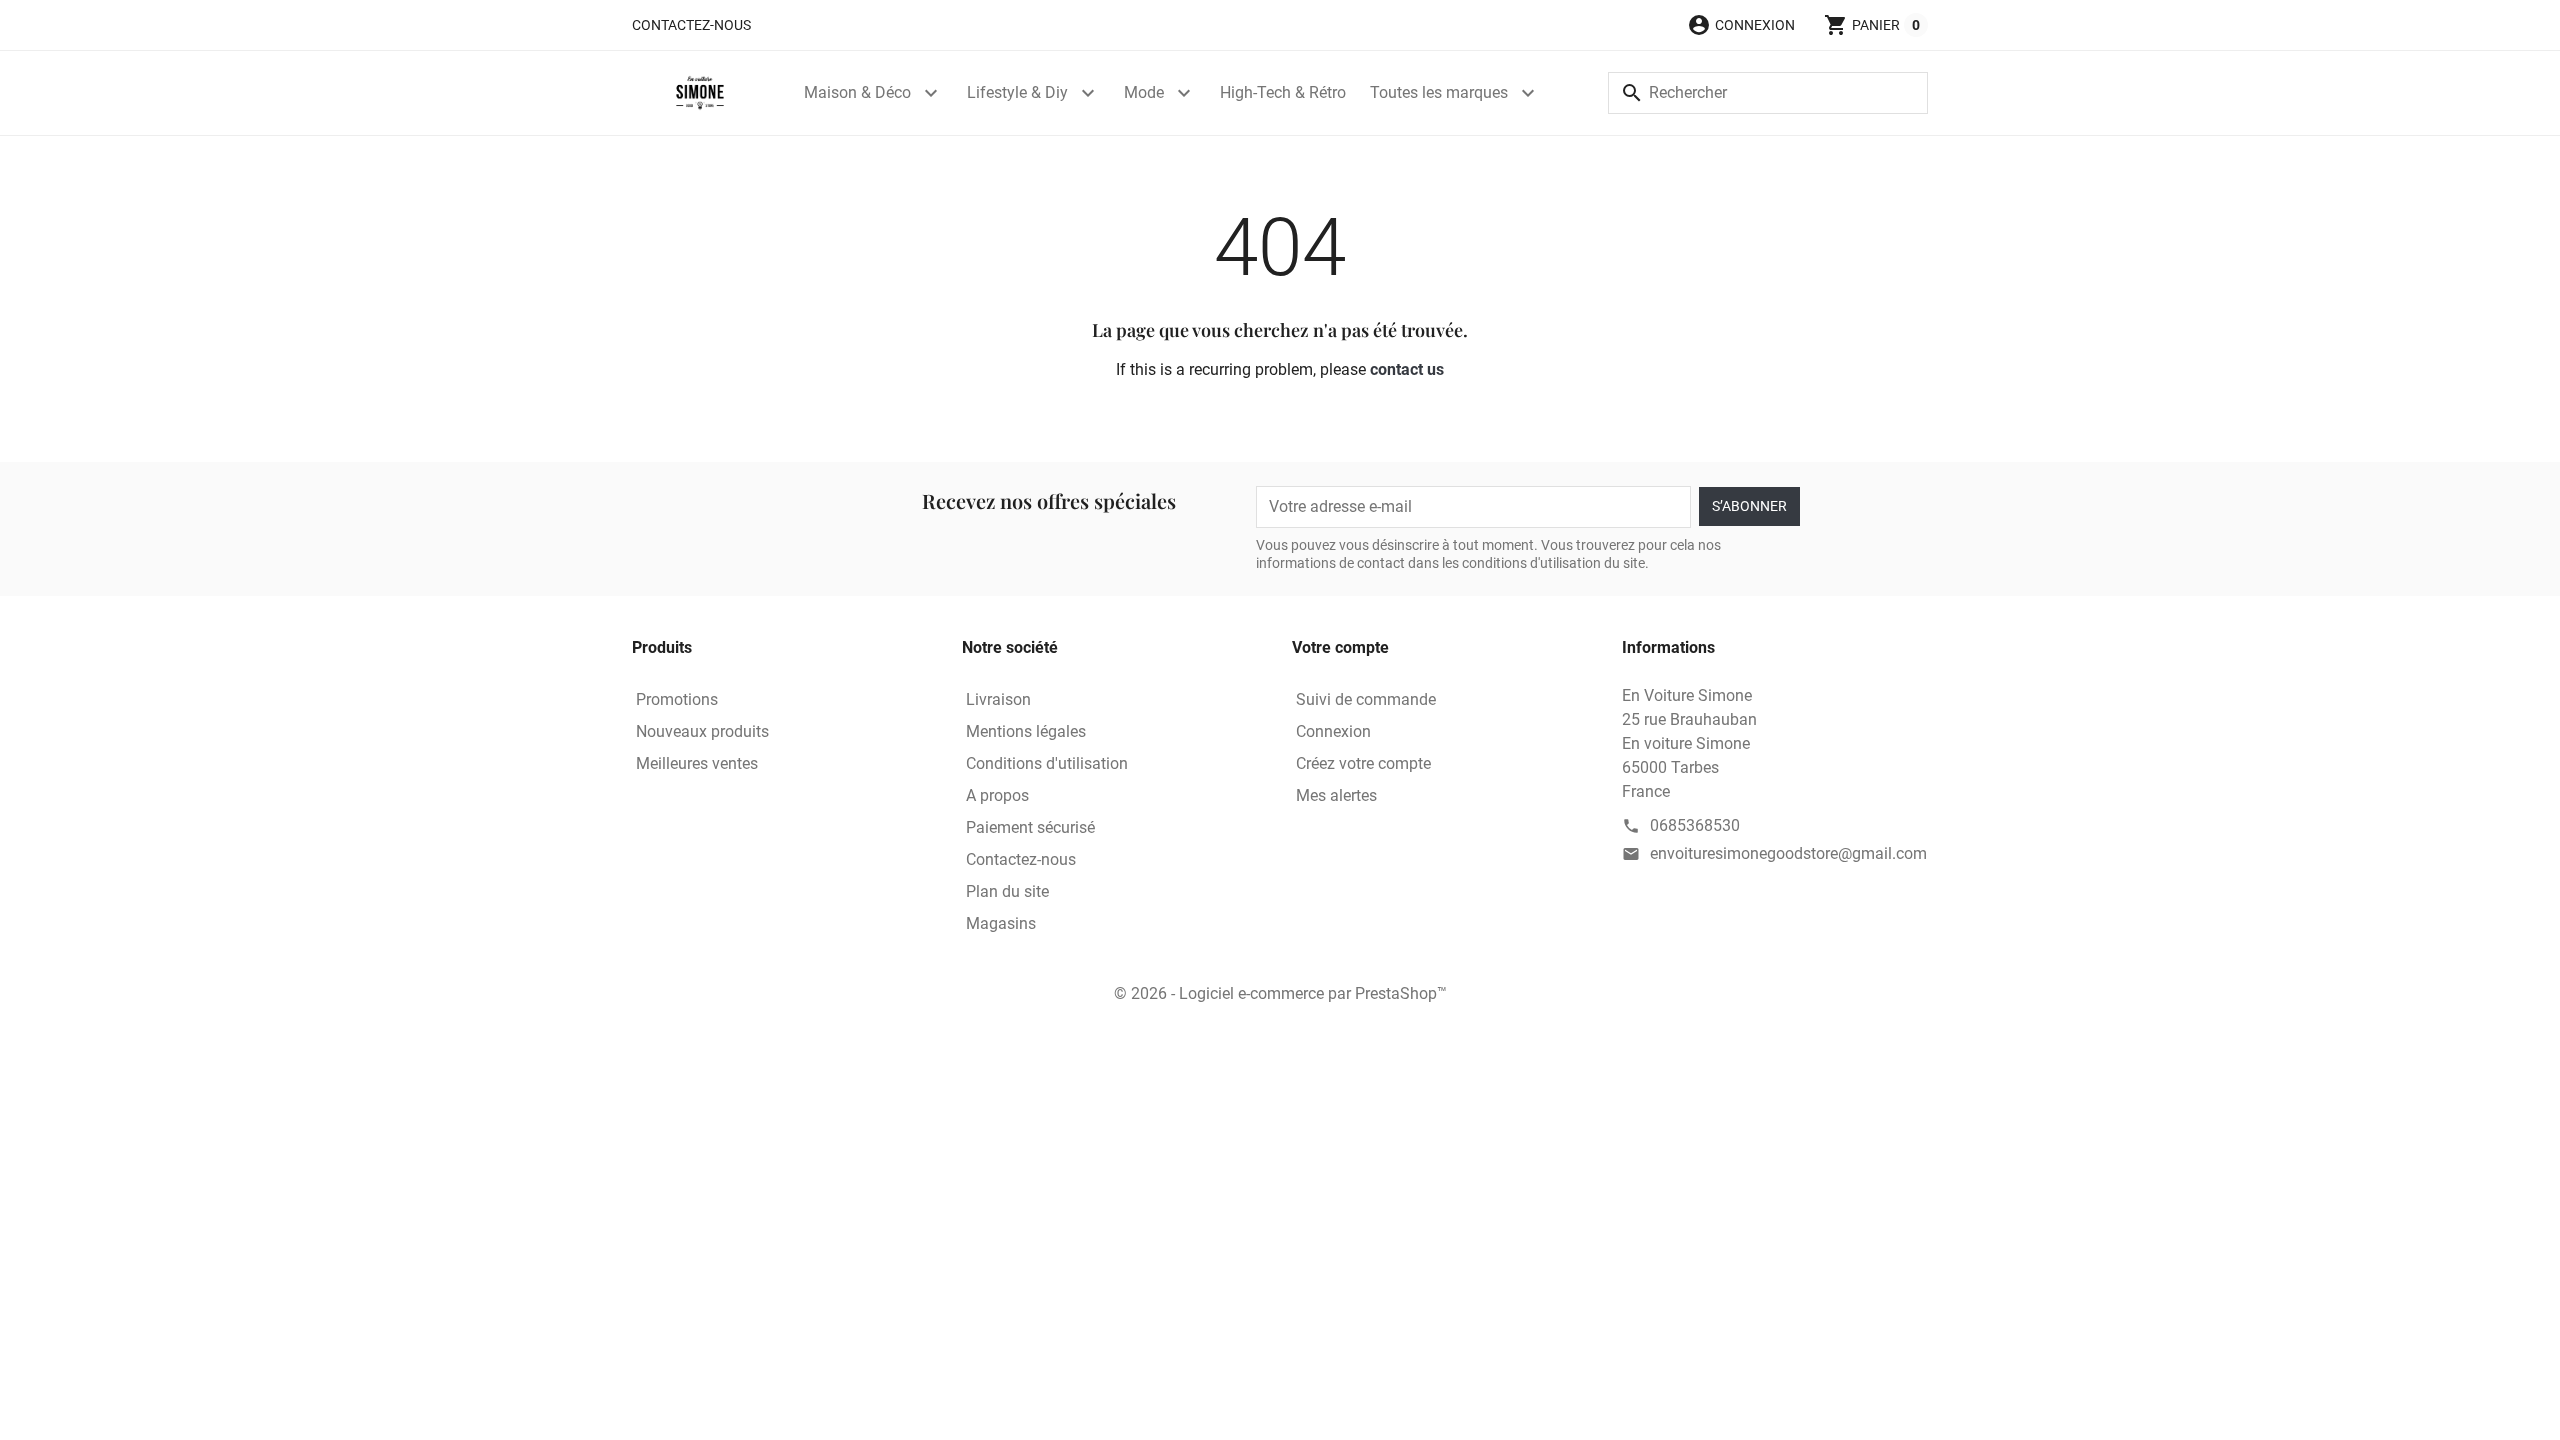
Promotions (677, 699)
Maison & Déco (857, 92)
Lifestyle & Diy (1017, 92)
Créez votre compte (1363, 763)
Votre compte (1340, 647)
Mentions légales (1026, 731)
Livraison (998, 699)
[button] (1741, 25)
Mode (1144, 92)
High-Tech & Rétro (1283, 92)
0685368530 (1695, 825)
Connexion (1333, 731)
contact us (1407, 369)
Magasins (1001, 923)
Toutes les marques (1439, 92)
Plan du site (1007, 891)
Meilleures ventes (697, 763)
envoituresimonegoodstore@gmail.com (1788, 853)
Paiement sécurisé (1030, 827)
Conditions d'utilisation (1047, 763)
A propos (997, 795)
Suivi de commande (1366, 699)
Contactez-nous (691, 25)
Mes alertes (1336, 795)
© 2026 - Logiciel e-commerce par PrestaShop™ (1280, 993)
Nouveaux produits (702, 731)
